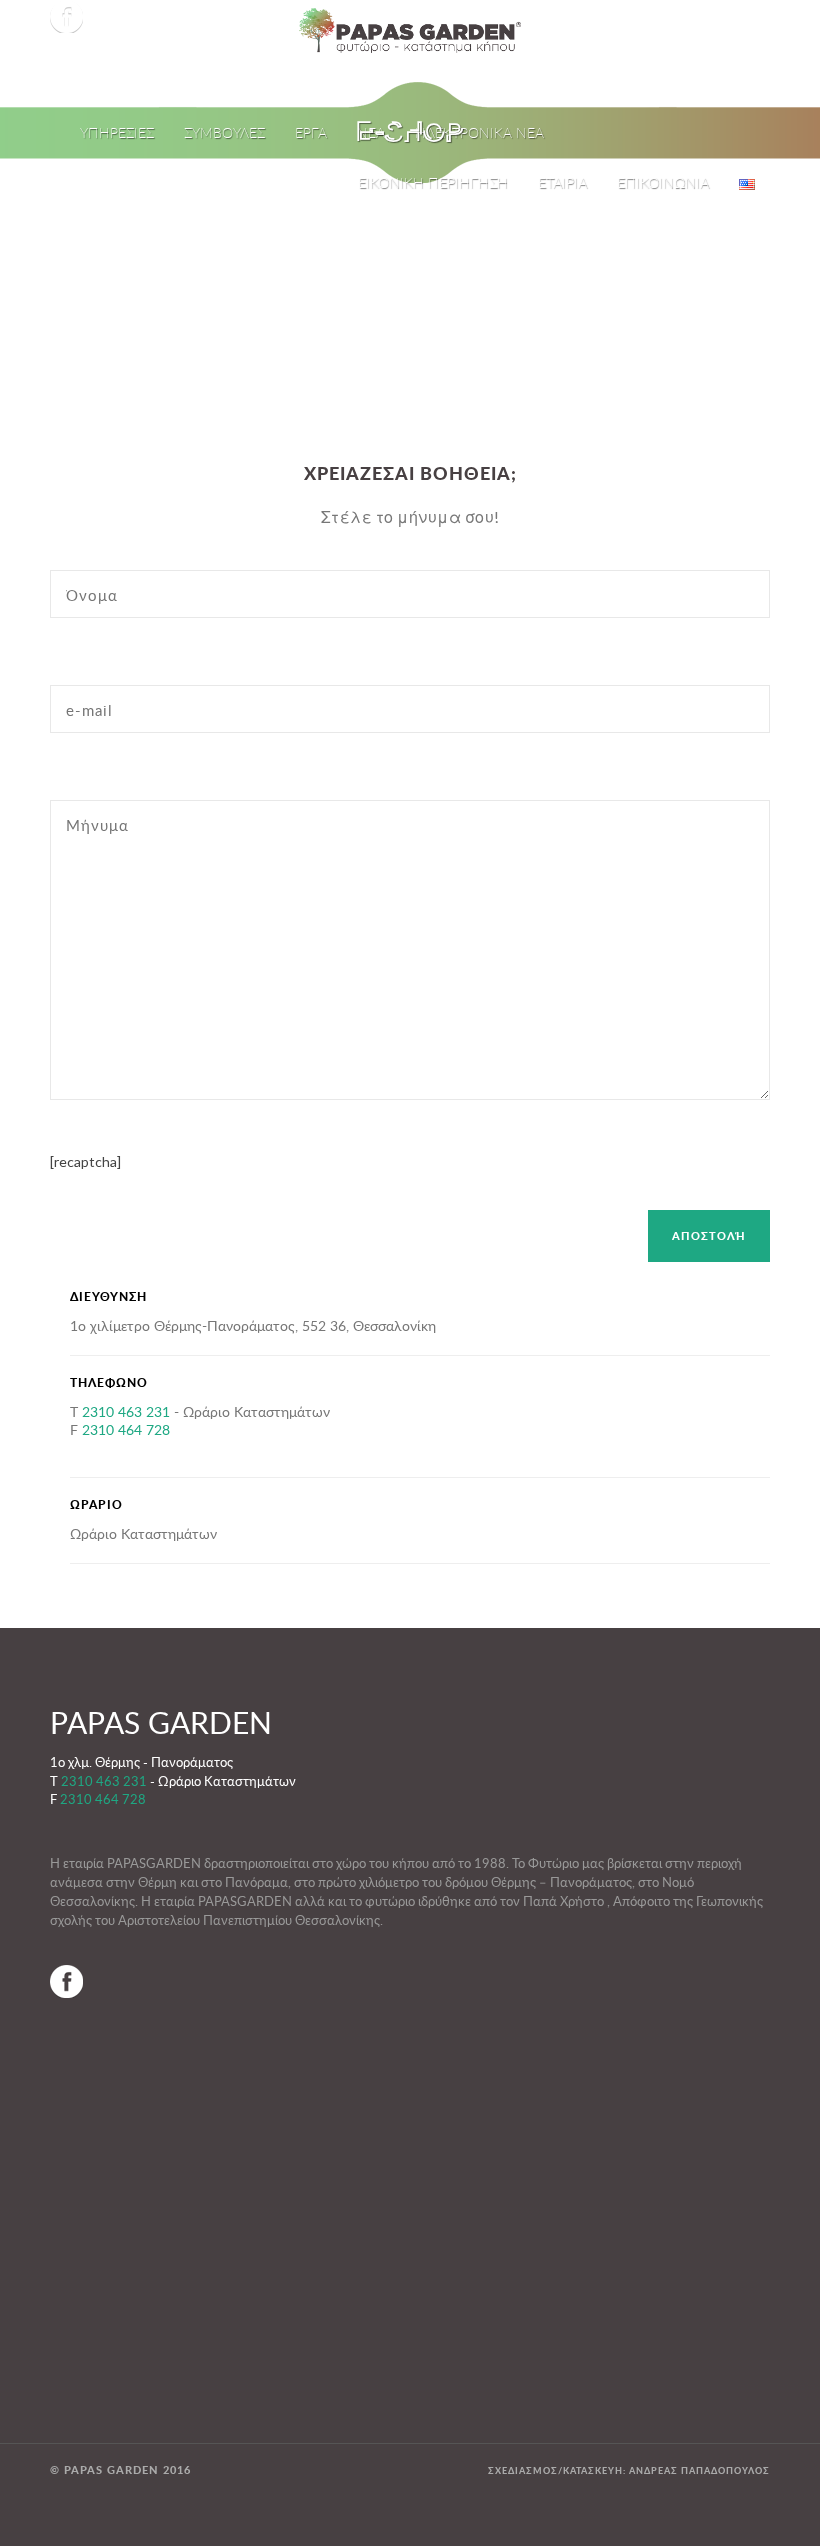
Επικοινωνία (663, 182)
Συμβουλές (224, 132)
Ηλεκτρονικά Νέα (479, 132)
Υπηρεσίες (117, 132)
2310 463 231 (126, 1411)
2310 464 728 (126, 1429)
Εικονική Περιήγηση (433, 182)
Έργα (311, 132)
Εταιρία (562, 182)
